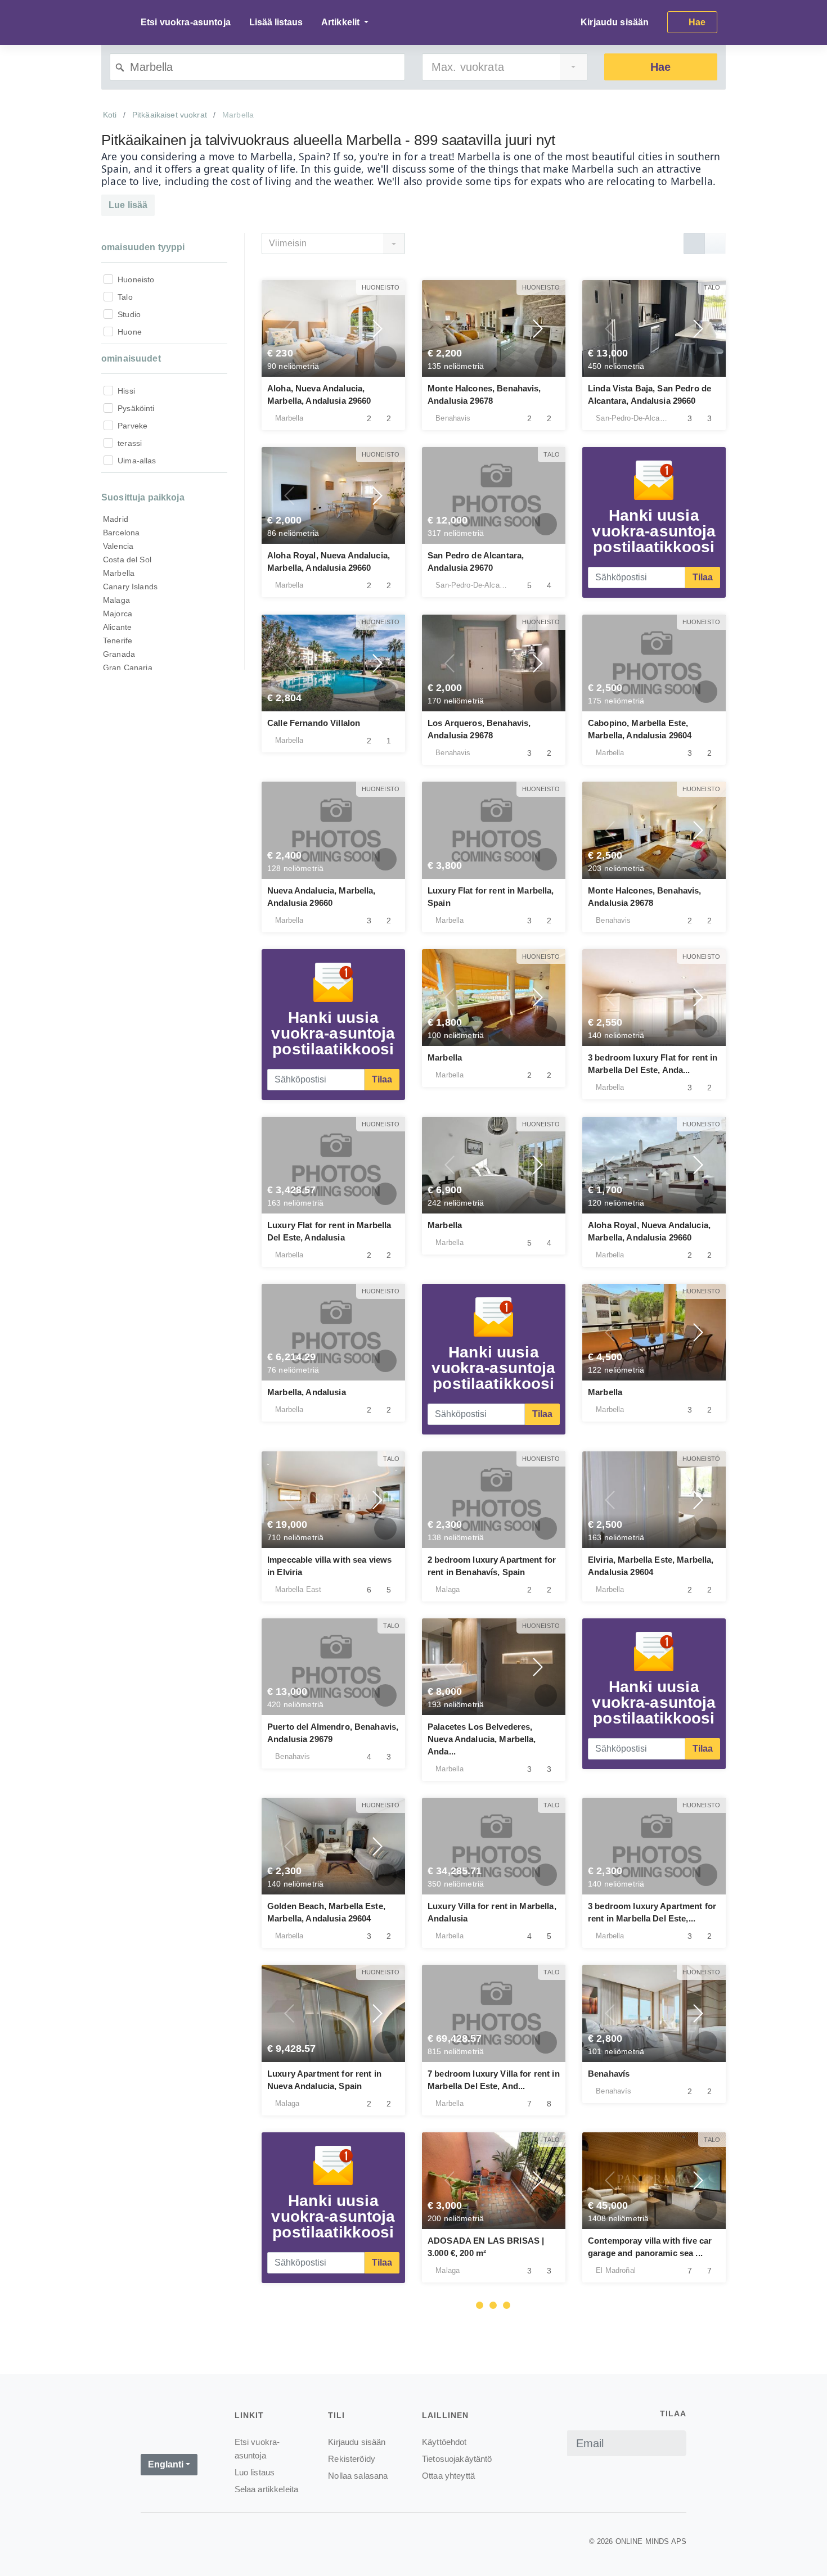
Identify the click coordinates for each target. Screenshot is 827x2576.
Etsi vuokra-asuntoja (186, 22)
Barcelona (121, 533)
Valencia (118, 546)
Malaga (116, 600)
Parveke (132, 426)
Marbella (119, 573)
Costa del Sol (127, 560)
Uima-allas (137, 461)
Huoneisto (136, 279)
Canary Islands (130, 587)
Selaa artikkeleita (267, 2489)
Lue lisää (128, 205)
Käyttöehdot (444, 2442)
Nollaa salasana (358, 2476)
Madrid (116, 519)
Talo (125, 297)
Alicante (117, 627)
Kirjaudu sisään (615, 22)
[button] (290, 328)
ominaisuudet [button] (131, 358)
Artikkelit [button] (342, 22)
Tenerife (118, 640)
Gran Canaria (128, 667)
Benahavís (609, 2074)
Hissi (126, 391)
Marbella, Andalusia (307, 1392)
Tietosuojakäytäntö (457, 2459)
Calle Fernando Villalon (314, 723)
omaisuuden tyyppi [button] (143, 247)
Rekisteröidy (352, 2459)
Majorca (118, 613)
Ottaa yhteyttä (448, 2476)
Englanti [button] (166, 2464)
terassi (130, 443)
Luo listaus (255, 2472)
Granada (119, 654)
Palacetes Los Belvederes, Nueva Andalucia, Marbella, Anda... (482, 1739)
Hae (660, 67)
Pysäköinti (136, 408)
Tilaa (703, 577)
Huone (130, 332)
